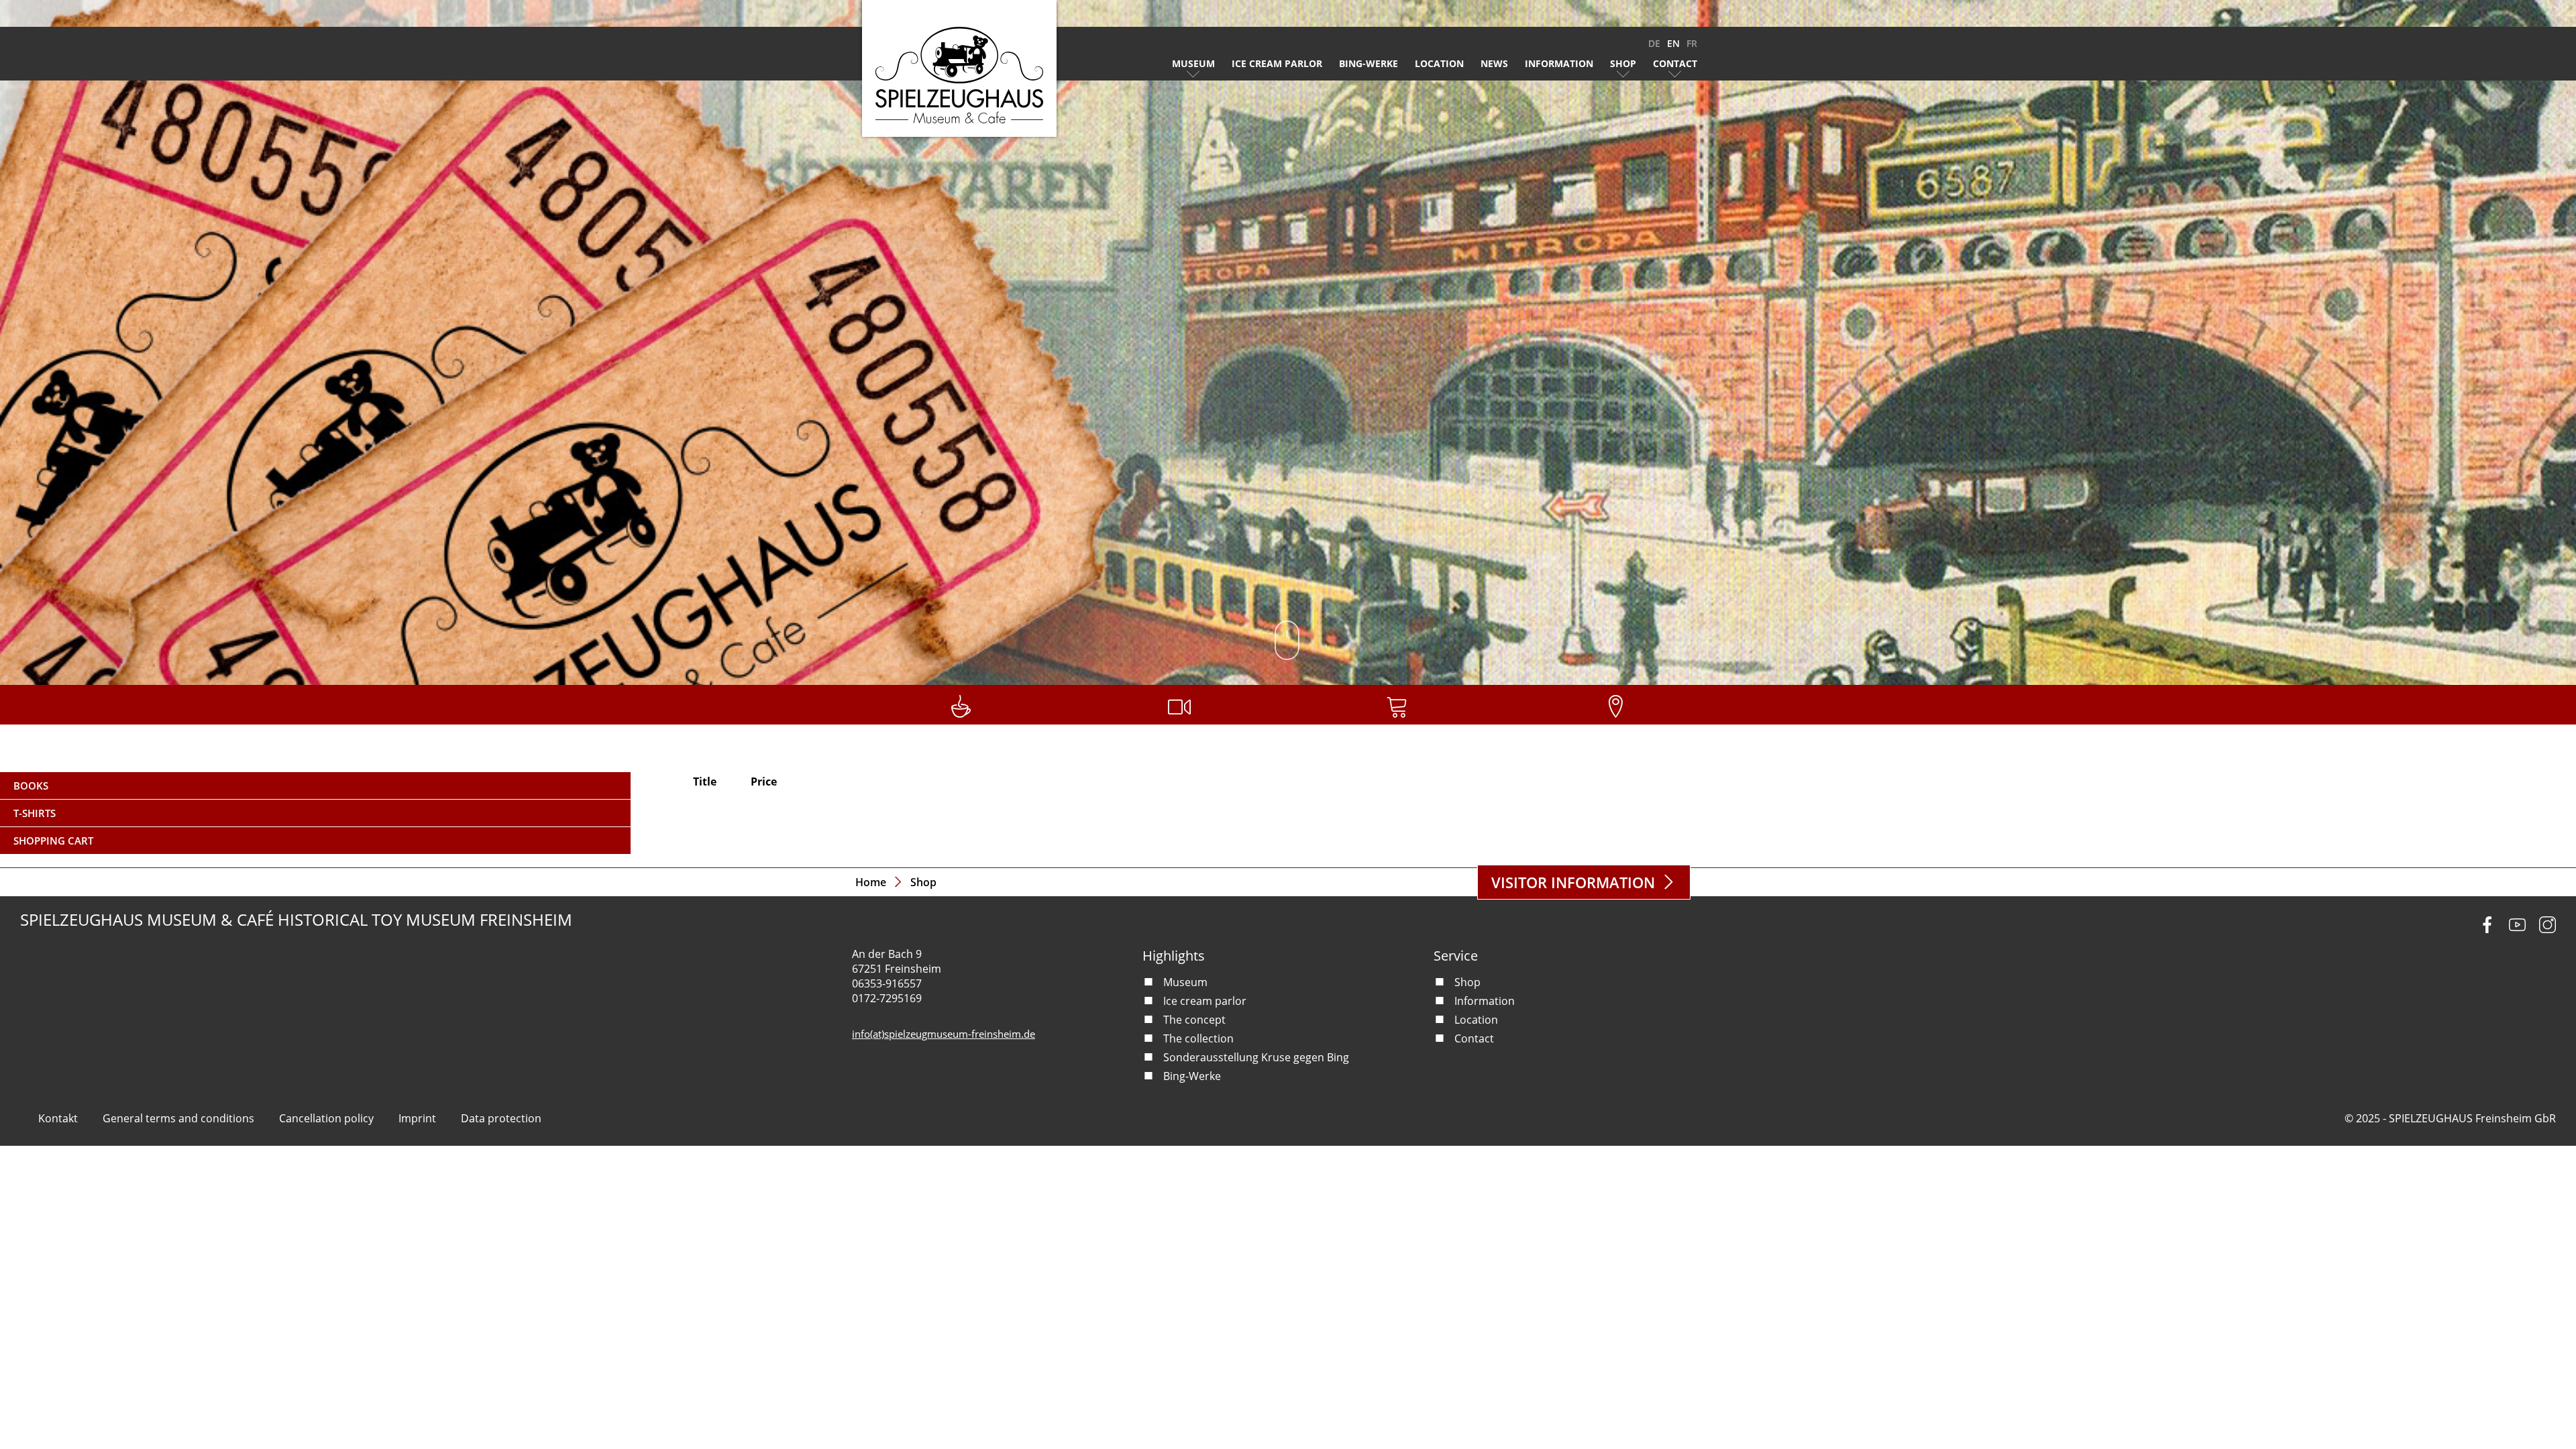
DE (1654, 43)
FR (1692, 43)
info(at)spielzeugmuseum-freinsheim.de (944, 1034)
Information (1559, 63)
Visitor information (1573, 882)
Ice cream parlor (1277, 63)
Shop (1623, 63)
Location (1439, 63)
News (1494, 63)
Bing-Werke (1368, 63)
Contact (1675, 63)
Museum (1193, 63)
